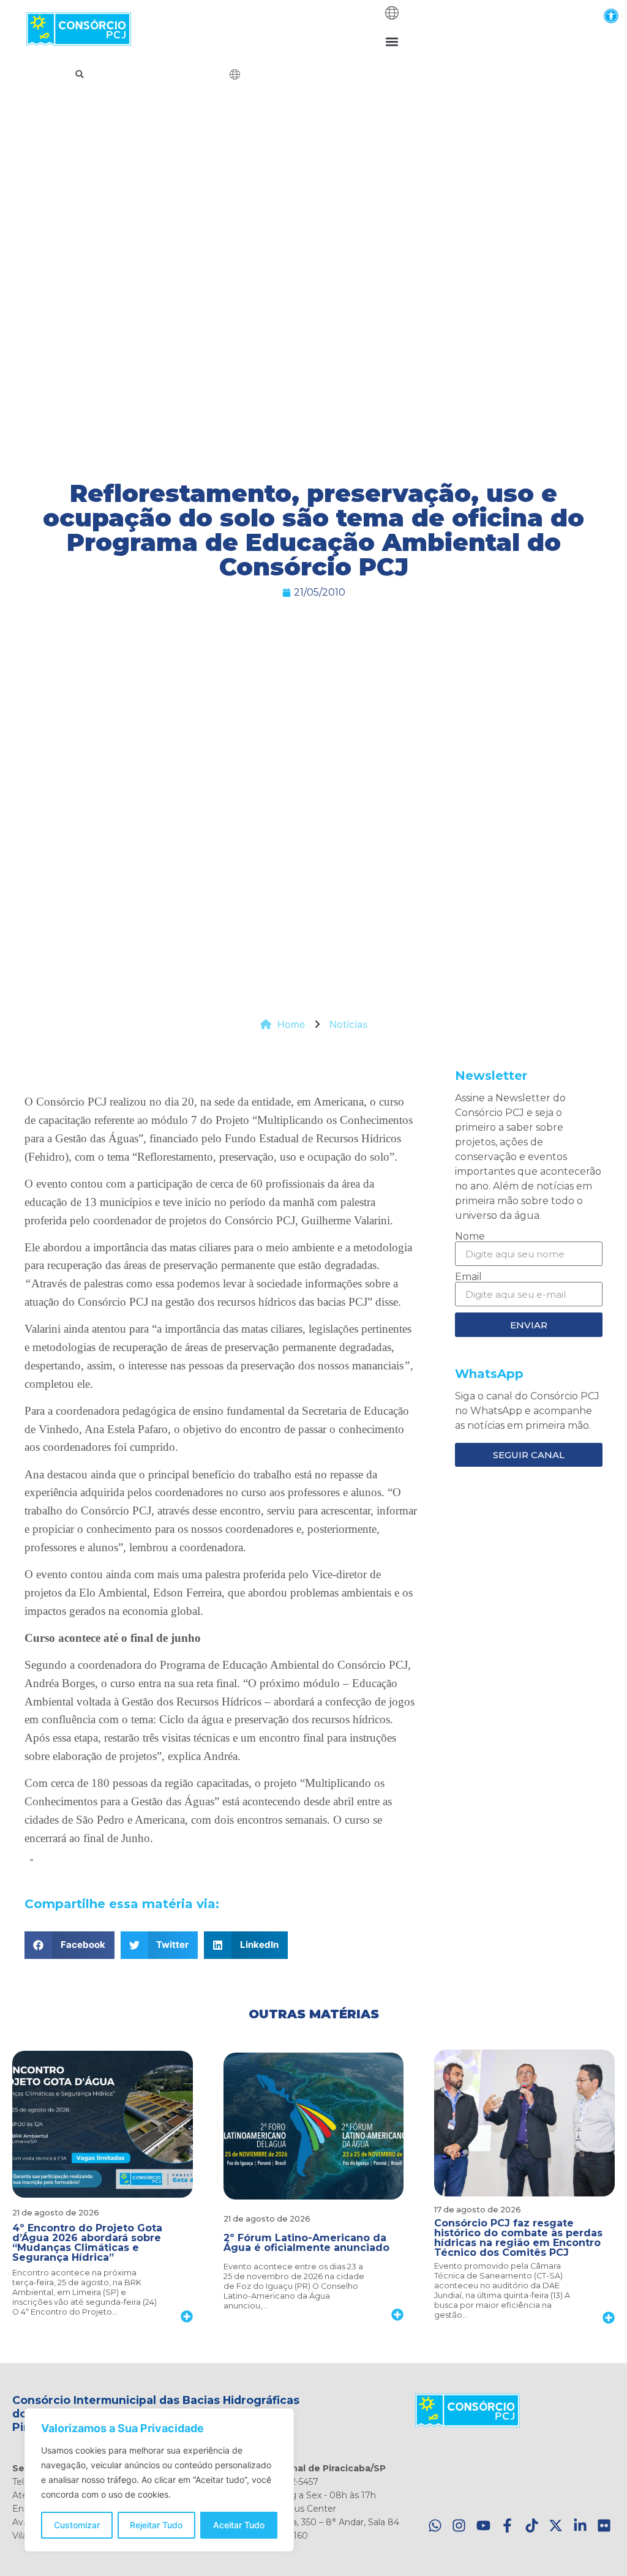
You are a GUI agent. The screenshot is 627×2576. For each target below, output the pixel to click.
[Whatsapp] (435, 2526)
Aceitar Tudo (239, 2525)
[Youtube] (483, 2526)
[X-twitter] (556, 2526)
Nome (470, 1237)
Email (468, 1277)
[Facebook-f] (507, 2526)
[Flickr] (604, 2526)
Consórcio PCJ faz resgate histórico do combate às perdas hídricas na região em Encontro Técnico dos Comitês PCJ (518, 2238)
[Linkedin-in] (580, 2526)
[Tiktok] (532, 2526)
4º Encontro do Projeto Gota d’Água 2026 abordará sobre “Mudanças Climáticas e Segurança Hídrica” (87, 2243)
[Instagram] (459, 2526)
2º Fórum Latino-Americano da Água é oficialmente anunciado (306, 2243)
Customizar (77, 2525)
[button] (611, 16)
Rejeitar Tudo (156, 2525)
